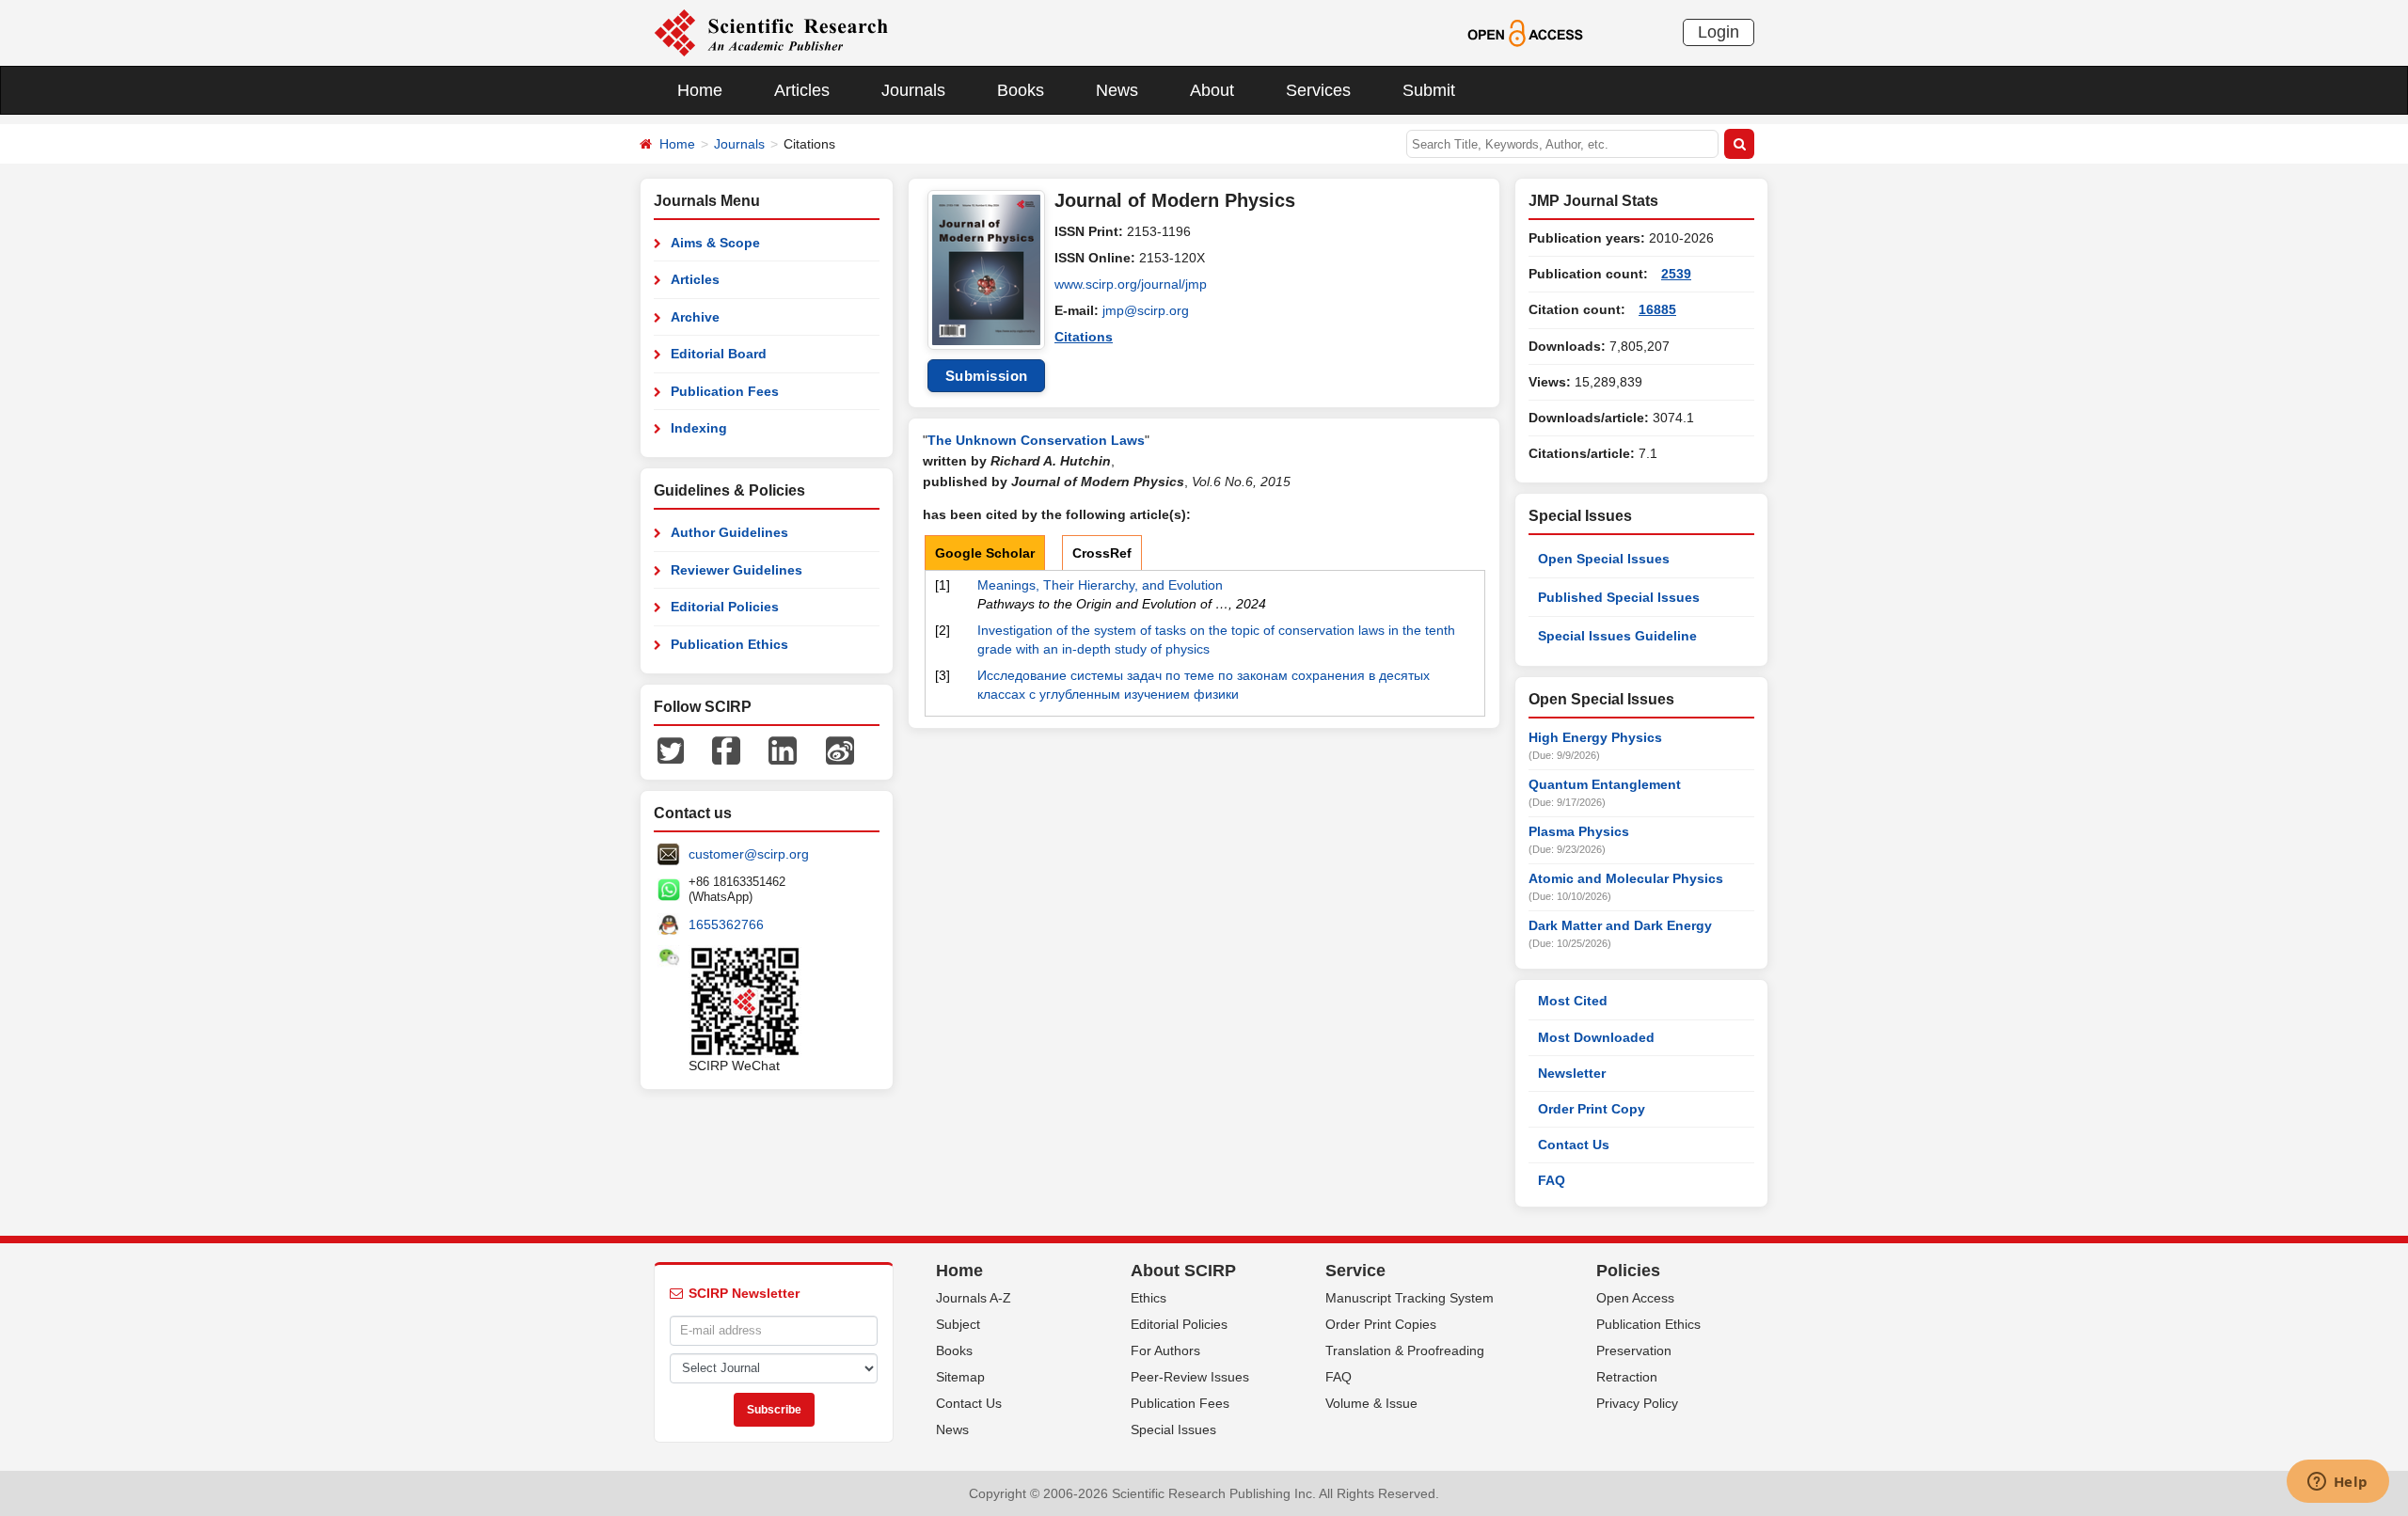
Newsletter (1572, 1073)
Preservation (1634, 1350)
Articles (802, 90)
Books (1021, 90)
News (1117, 90)
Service (1355, 1271)
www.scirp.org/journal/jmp (1131, 284)
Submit (1429, 90)
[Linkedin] (783, 750)
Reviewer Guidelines (737, 570)
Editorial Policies (725, 607)
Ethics (1149, 1298)
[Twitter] (671, 750)
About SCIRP (1183, 1271)
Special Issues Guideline (1617, 636)
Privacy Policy (1637, 1403)
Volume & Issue (1371, 1403)
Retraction (1627, 1377)
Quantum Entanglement (1605, 784)
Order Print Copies (1381, 1324)
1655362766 (726, 924)
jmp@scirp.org (1146, 310)
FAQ (1552, 1180)
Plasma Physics (1579, 831)
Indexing (699, 428)
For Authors (1165, 1350)
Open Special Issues (1604, 559)
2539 (1676, 274)
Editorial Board (719, 354)
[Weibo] (840, 750)
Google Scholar (985, 553)
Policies (1628, 1271)
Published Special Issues (1619, 597)
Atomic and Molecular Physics (1626, 878)
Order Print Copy (1592, 1109)
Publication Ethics (729, 644)
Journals (913, 90)
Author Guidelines (729, 532)
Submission (987, 376)
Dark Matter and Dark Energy (1620, 925)
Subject (958, 1324)
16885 (1657, 309)
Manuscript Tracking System (1410, 1298)
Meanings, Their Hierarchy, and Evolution (1100, 585)
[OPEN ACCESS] (1525, 32)
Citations (1084, 337)
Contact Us (1574, 1145)
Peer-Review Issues (1190, 1377)
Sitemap (960, 1377)
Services (1318, 90)
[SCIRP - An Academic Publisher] (771, 32)
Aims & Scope (715, 243)
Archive (695, 317)
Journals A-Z (974, 1298)
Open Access (1635, 1298)
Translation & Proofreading (1405, 1350)
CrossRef (1102, 553)
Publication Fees (725, 391)
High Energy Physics (1595, 737)
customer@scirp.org (749, 854)
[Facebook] (726, 750)
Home (700, 90)
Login (1719, 32)
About (1212, 90)
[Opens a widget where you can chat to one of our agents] (2337, 1483)
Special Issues (1173, 1429)
